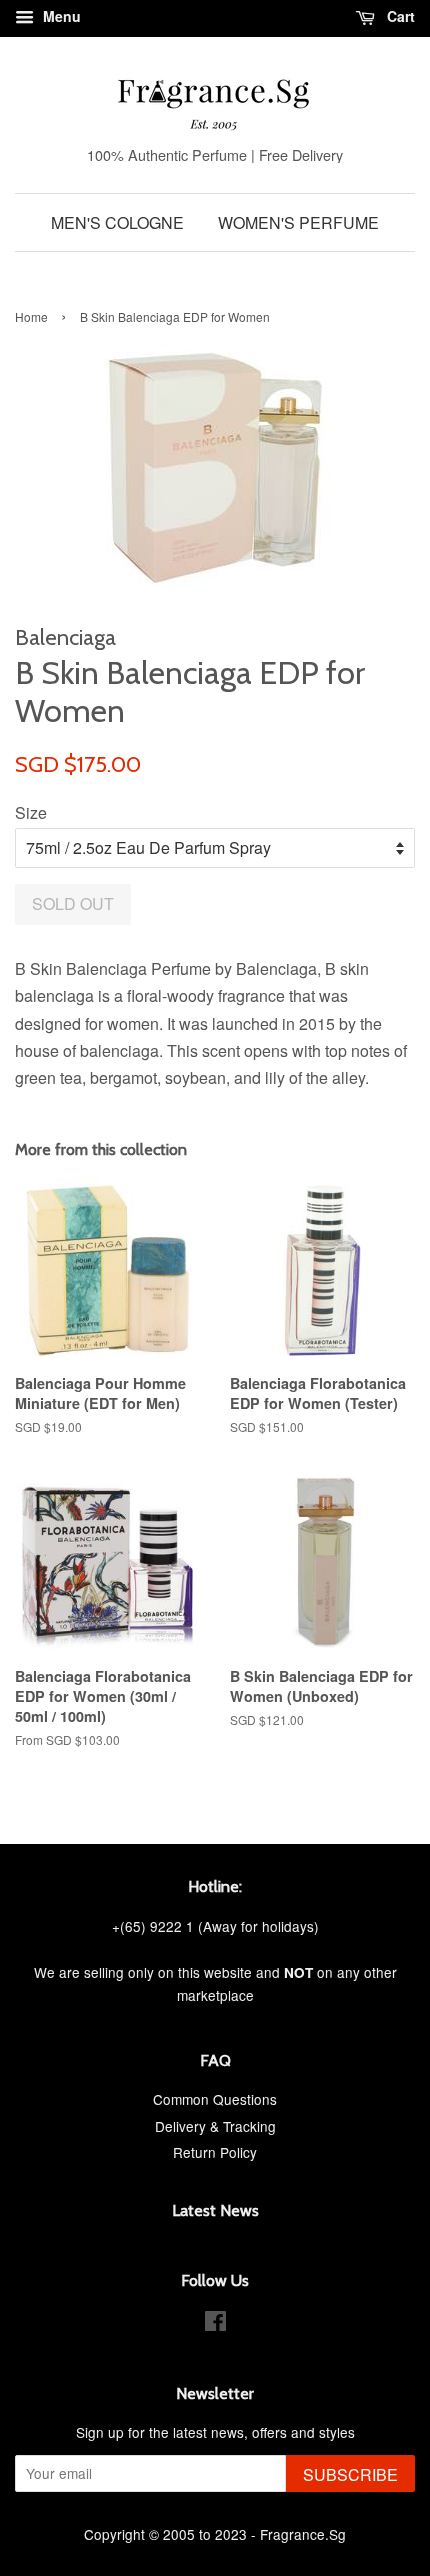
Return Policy (215, 2152)
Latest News (215, 2210)
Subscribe (350, 2474)
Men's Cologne (117, 222)
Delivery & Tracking (215, 2126)
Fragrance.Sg (303, 2534)
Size (31, 812)
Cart (399, 16)
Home (31, 316)
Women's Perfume (298, 222)
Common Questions (215, 2099)
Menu (60, 16)
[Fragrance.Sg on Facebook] (215, 2324)
